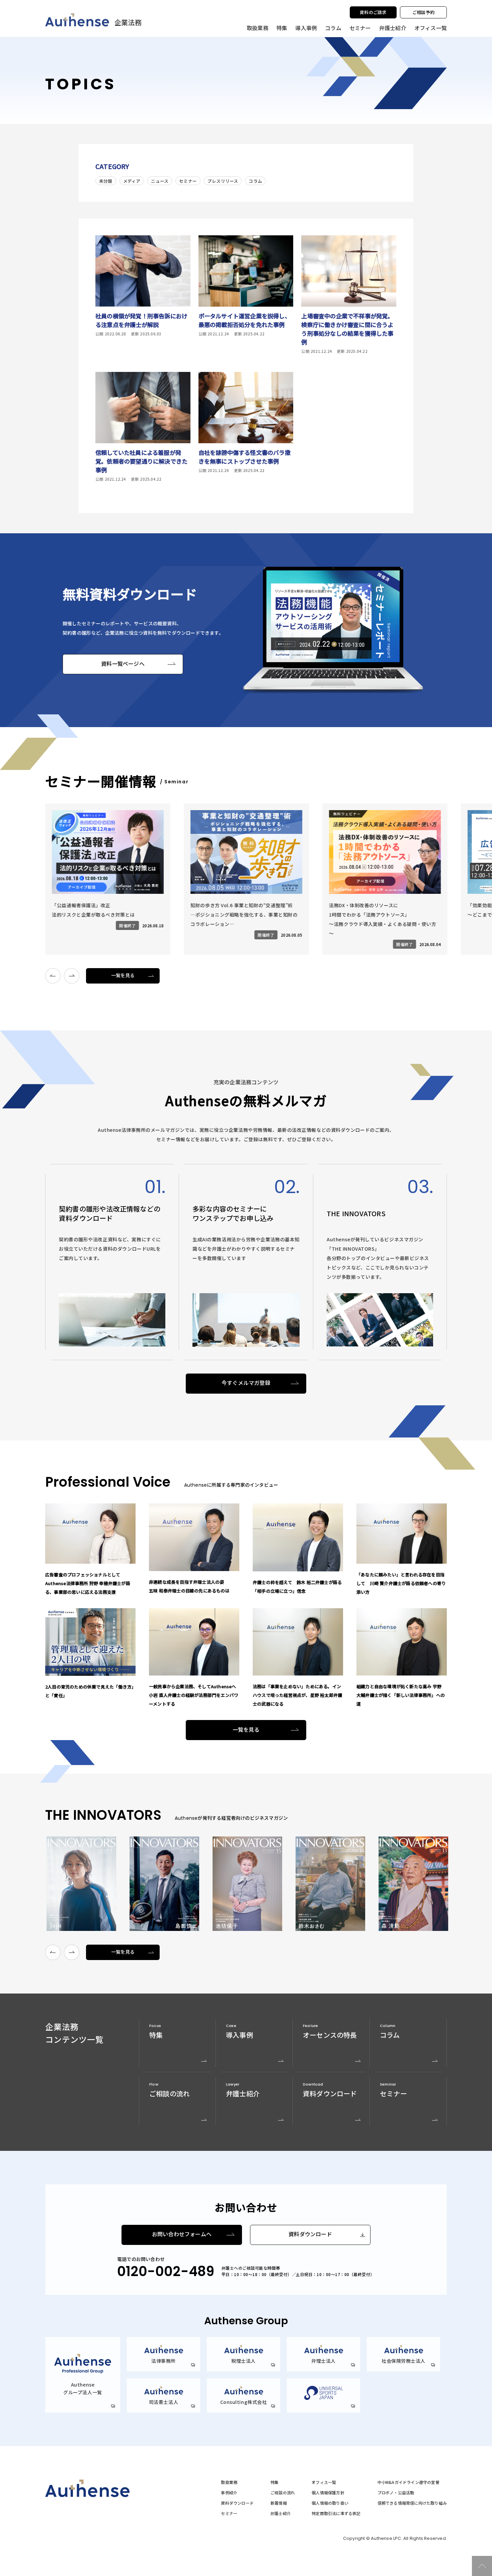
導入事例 (306, 28)
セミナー (360, 28)
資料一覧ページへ (123, 664)
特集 (282, 28)
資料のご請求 (373, 12)
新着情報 (279, 2503)
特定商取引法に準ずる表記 (336, 2513)
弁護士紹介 (393, 28)
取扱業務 (229, 2482)
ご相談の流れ (283, 2493)
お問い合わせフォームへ (182, 2234)
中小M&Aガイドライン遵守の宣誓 (408, 2482)
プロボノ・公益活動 (396, 2493)
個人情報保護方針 (328, 2493)
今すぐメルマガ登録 (246, 1383)
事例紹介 (229, 2493)
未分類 (106, 181)
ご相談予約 (423, 12)
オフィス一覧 (324, 2482)
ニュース (160, 181)
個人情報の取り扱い (330, 2503)
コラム (333, 28)
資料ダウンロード (310, 2234)
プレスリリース (223, 181)
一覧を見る (123, 975)
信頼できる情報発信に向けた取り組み (412, 2503)
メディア (132, 181)
